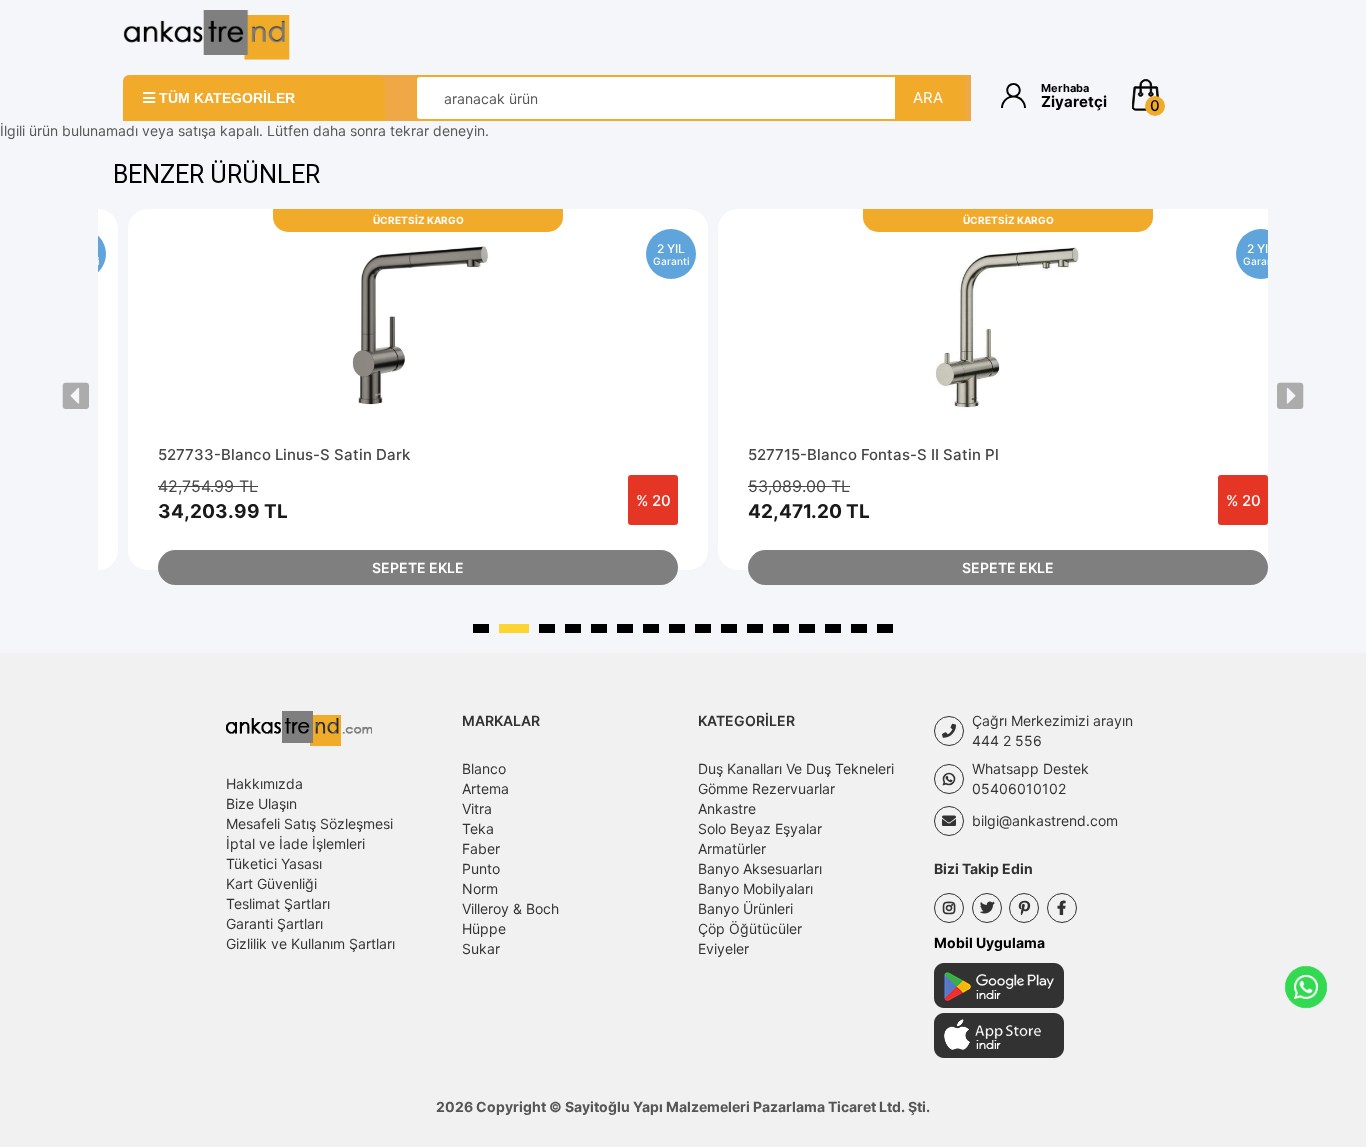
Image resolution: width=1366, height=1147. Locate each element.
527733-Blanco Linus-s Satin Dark (284, 454)
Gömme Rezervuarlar (766, 788)
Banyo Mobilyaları (755, 888)
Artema (485, 788)
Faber (481, 848)
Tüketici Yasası (274, 863)
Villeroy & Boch (510, 908)
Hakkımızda (264, 783)
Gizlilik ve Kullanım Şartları (310, 943)
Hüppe (484, 928)
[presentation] (76, 396)
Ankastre (727, 808)
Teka (478, 828)
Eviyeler (723, 948)
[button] (1185, 95)
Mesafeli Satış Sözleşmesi (309, 823)
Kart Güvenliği (271, 883)
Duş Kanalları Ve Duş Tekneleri (796, 768)
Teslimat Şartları (278, 903)
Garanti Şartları (274, 923)
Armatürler (732, 848)
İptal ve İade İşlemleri (295, 843)
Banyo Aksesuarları (760, 868)
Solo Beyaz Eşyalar (760, 828)
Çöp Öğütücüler (750, 928)
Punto (481, 868)
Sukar (481, 948)
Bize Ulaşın (261, 803)
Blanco (484, 768)
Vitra (477, 808)
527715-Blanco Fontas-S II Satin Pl (873, 454)
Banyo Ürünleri (745, 908)
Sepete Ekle (418, 567)
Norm (480, 888)
